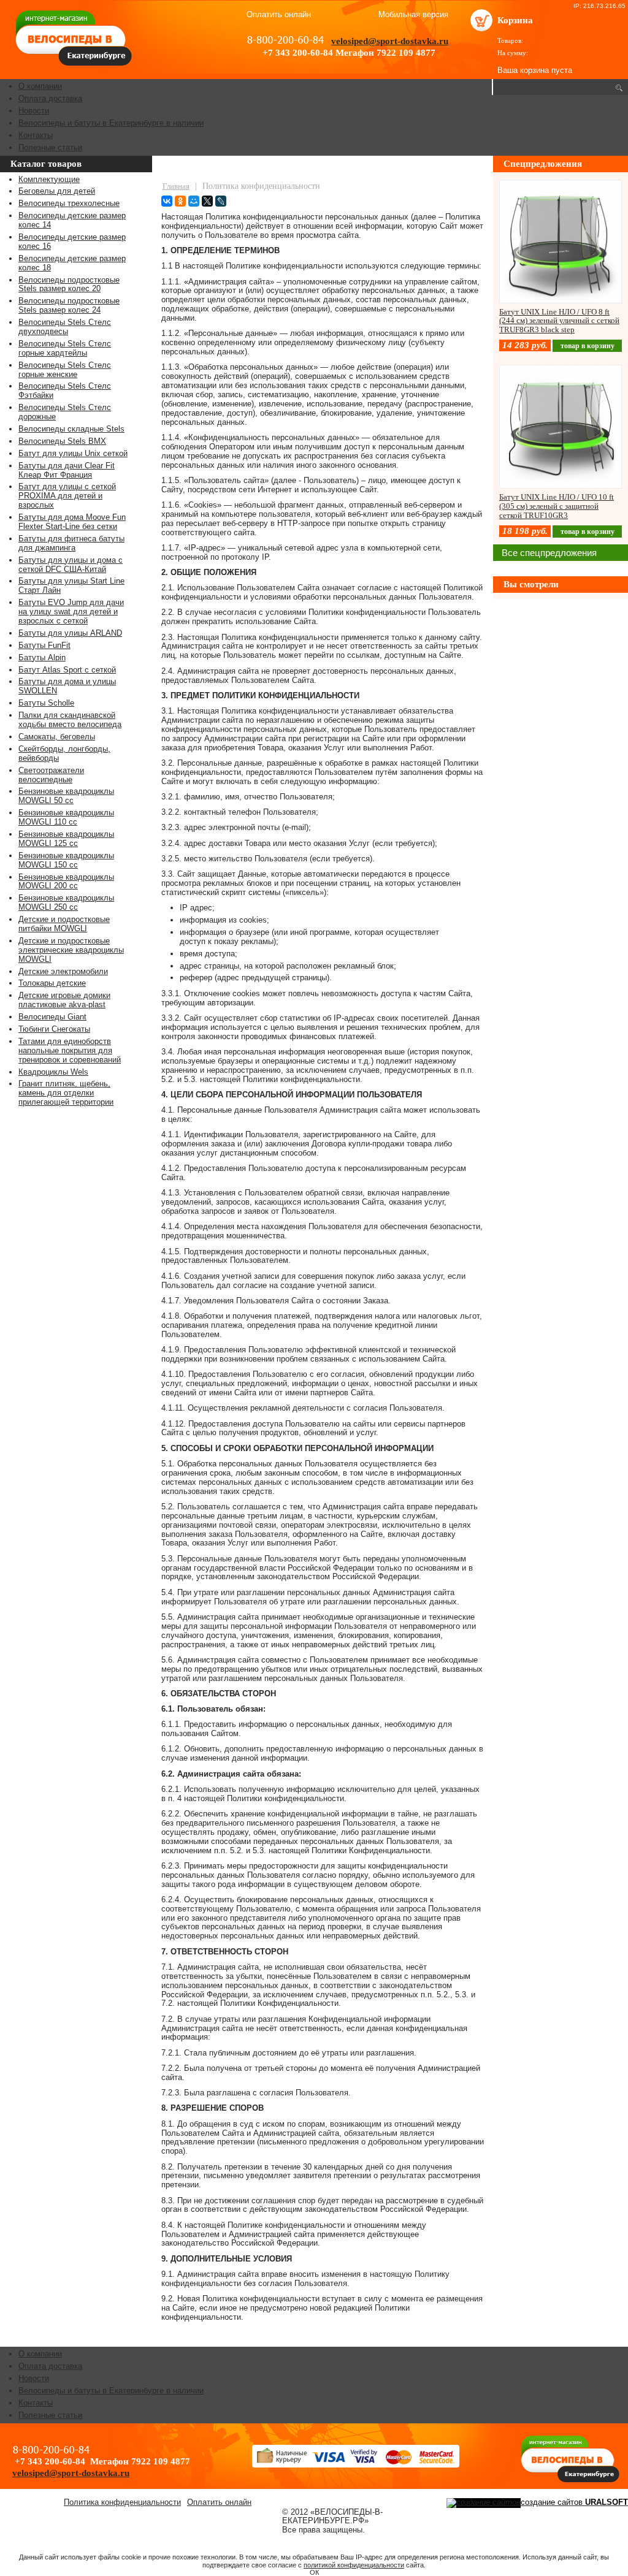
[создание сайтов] (484, 2502)
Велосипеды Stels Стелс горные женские (65, 370)
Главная (176, 186)
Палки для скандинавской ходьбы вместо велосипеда (70, 720)
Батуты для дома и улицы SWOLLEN (67, 686)
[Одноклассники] (180, 201)
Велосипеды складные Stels (71, 429)
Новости (34, 111)
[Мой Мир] (194, 201)
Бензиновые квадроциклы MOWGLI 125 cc (66, 839)
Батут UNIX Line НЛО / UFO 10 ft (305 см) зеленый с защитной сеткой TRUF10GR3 (557, 506)
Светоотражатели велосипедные (51, 775)
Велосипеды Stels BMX (62, 441)
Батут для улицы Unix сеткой (73, 453)
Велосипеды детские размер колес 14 (72, 220)
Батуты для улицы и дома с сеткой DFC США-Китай (71, 565)
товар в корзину (588, 346)
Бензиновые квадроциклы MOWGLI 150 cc (66, 860)
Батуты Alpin (42, 657)
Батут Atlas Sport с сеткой (67, 670)
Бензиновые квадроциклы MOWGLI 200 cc (66, 882)
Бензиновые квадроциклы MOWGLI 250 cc (66, 902)
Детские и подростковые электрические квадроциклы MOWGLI (71, 950)
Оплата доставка (50, 98)
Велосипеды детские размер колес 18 (72, 263)
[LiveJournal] (221, 201)
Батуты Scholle (46, 703)
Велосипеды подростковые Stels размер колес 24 (69, 305)
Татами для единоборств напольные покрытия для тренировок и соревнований (70, 1050)
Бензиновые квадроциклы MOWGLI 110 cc (66, 817)
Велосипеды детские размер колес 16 (72, 242)
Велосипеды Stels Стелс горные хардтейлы (65, 348)
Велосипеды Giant (52, 1017)
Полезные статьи (50, 147)
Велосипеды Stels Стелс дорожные (65, 412)
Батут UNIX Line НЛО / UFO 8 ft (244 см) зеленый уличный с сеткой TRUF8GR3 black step (559, 321)
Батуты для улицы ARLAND (70, 633)
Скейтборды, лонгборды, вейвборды (64, 753)
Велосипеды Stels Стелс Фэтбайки (65, 391)
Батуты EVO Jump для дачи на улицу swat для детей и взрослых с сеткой (71, 612)
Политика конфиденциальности (122, 2502)
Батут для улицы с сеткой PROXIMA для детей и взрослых (67, 496)
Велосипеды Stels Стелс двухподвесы (65, 327)
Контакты (36, 135)
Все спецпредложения (549, 553)
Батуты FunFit (44, 645)
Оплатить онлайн (279, 14)
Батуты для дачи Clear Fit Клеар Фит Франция (67, 470)
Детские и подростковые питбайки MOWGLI (64, 924)
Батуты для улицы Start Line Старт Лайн (71, 585)
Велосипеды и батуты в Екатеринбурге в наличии (111, 123)
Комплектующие (49, 179)
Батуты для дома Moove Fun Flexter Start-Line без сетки (72, 522)
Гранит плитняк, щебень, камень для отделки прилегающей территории (66, 1093)
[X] (207, 201)
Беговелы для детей (57, 191)
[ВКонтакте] (167, 201)
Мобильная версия (413, 15)
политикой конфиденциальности (354, 2565)
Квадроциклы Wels (53, 1072)
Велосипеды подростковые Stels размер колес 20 (69, 284)
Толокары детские (52, 983)
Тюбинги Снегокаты (54, 1029)
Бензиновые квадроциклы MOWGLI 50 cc (66, 796)
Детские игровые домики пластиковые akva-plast (64, 1000)
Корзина (515, 20)
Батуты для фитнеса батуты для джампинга (71, 543)
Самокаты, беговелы (57, 737)
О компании (40, 86)
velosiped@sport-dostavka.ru (390, 41)
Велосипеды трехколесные (69, 203)
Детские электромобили (63, 971)
